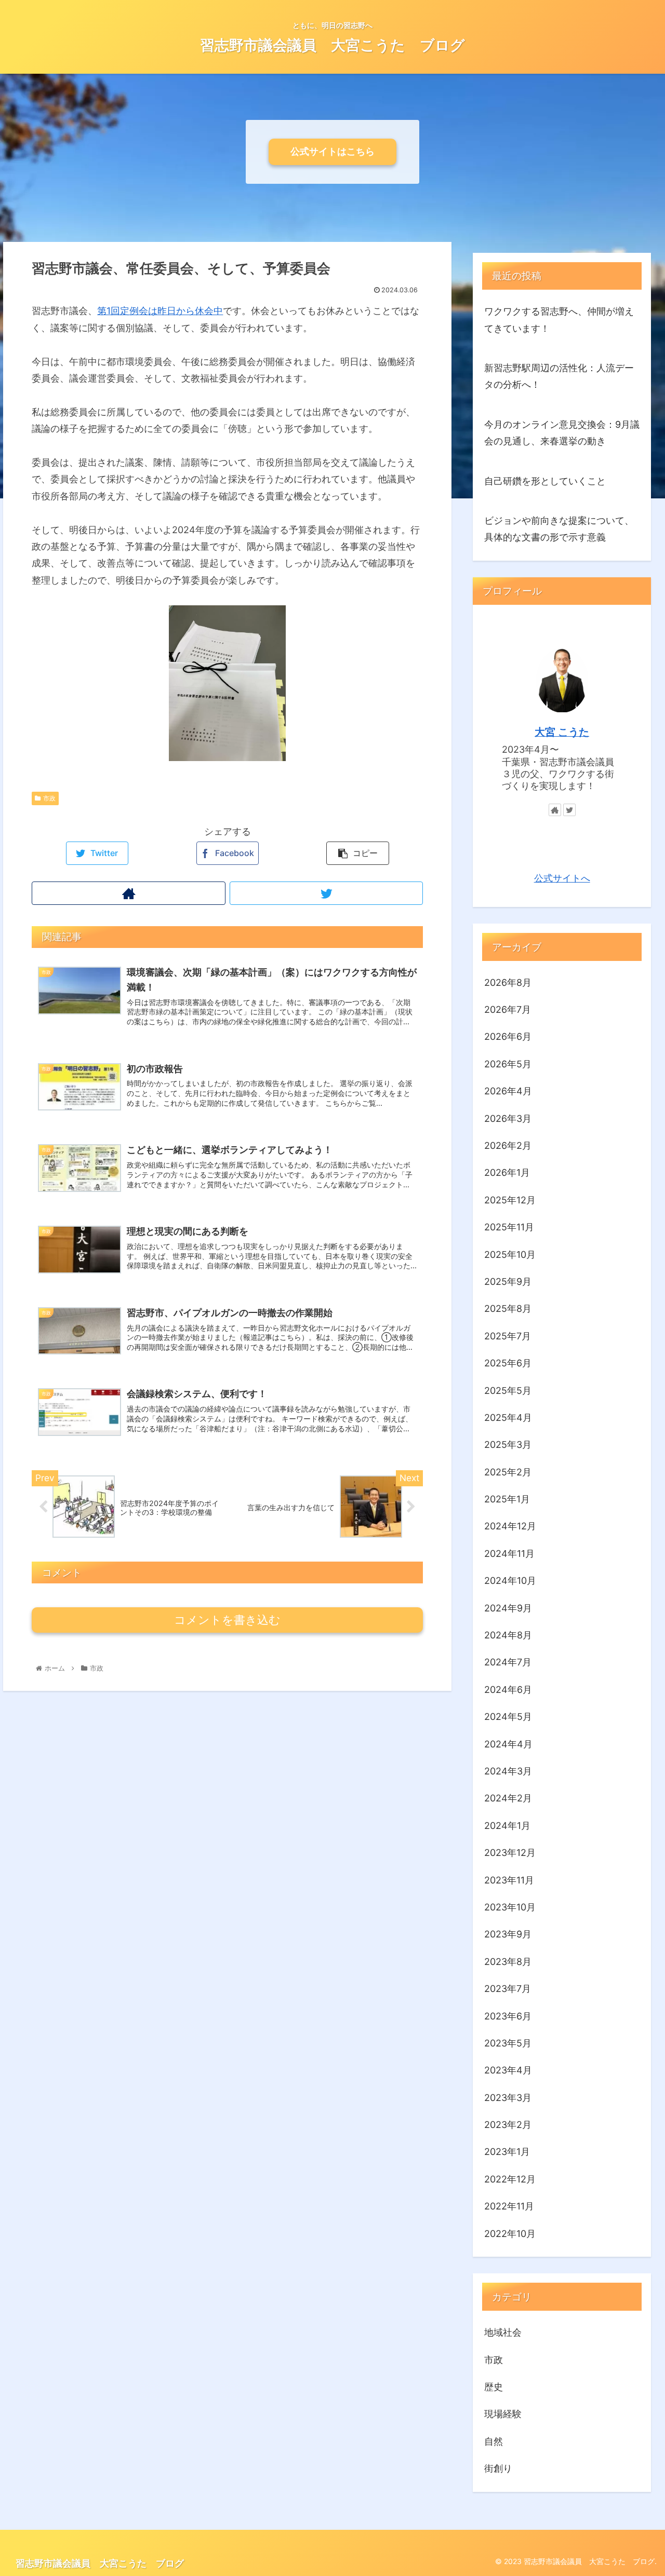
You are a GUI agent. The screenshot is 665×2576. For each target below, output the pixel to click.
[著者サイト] (128, 893)
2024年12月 (510, 1527)
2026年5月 (508, 1064)
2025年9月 (508, 1282)
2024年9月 (508, 1608)
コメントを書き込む (227, 1620)
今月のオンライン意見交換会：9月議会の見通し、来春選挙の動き (562, 433)
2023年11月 (509, 1880)
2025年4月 (508, 1418)
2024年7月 (508, 1663)
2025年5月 (508, 1391)
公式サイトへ (562, 879)
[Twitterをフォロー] (326, 893)
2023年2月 (508, 2125)
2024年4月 (508, 1744)
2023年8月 (508, 1962)
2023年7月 (508, 1989)
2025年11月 (509, 1228)
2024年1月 (507, 1826)
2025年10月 (510, 1255)
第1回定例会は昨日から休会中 (160, 311)
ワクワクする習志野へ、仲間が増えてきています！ (559, 320)
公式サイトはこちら (332, 151)
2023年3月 (508, 2098)
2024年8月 (508, 1636)
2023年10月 (510, 1908)
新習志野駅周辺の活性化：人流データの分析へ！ (559, 376)
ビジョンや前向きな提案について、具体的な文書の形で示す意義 (559, 529)
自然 (494, 2441)
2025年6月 (508, 1364)
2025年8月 (508, 1309)
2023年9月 (508, 1935)
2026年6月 (508, 1037)
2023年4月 (508, 2071)
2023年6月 (508, 2016)
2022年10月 (510, 2234)
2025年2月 (508, 1472)
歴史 (494, 2387)
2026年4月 (508, 1092)
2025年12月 (510, 1200)
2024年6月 (508, 1690)
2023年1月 (507, 2152)
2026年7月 (508, 1010)
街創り (498, 2469)
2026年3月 (508, 1118)
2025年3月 (508, 1445)
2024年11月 (509, 1554)
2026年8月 (508, 982)
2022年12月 (510, 2179)
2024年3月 (508, 1772)
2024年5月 (508, 1717)
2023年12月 (510, 1853)
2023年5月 (508, 2044)
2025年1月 (507, 1500)
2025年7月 (508, 1336)
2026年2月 (508, 1146)
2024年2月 (508, 1799)
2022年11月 (509, 2207)
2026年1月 (507, 1173)
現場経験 (503, 2414)
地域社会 (503, 2333)
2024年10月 (510, 1581)
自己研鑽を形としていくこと (545, 481)
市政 (49, 798)
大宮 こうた (562, 732)
